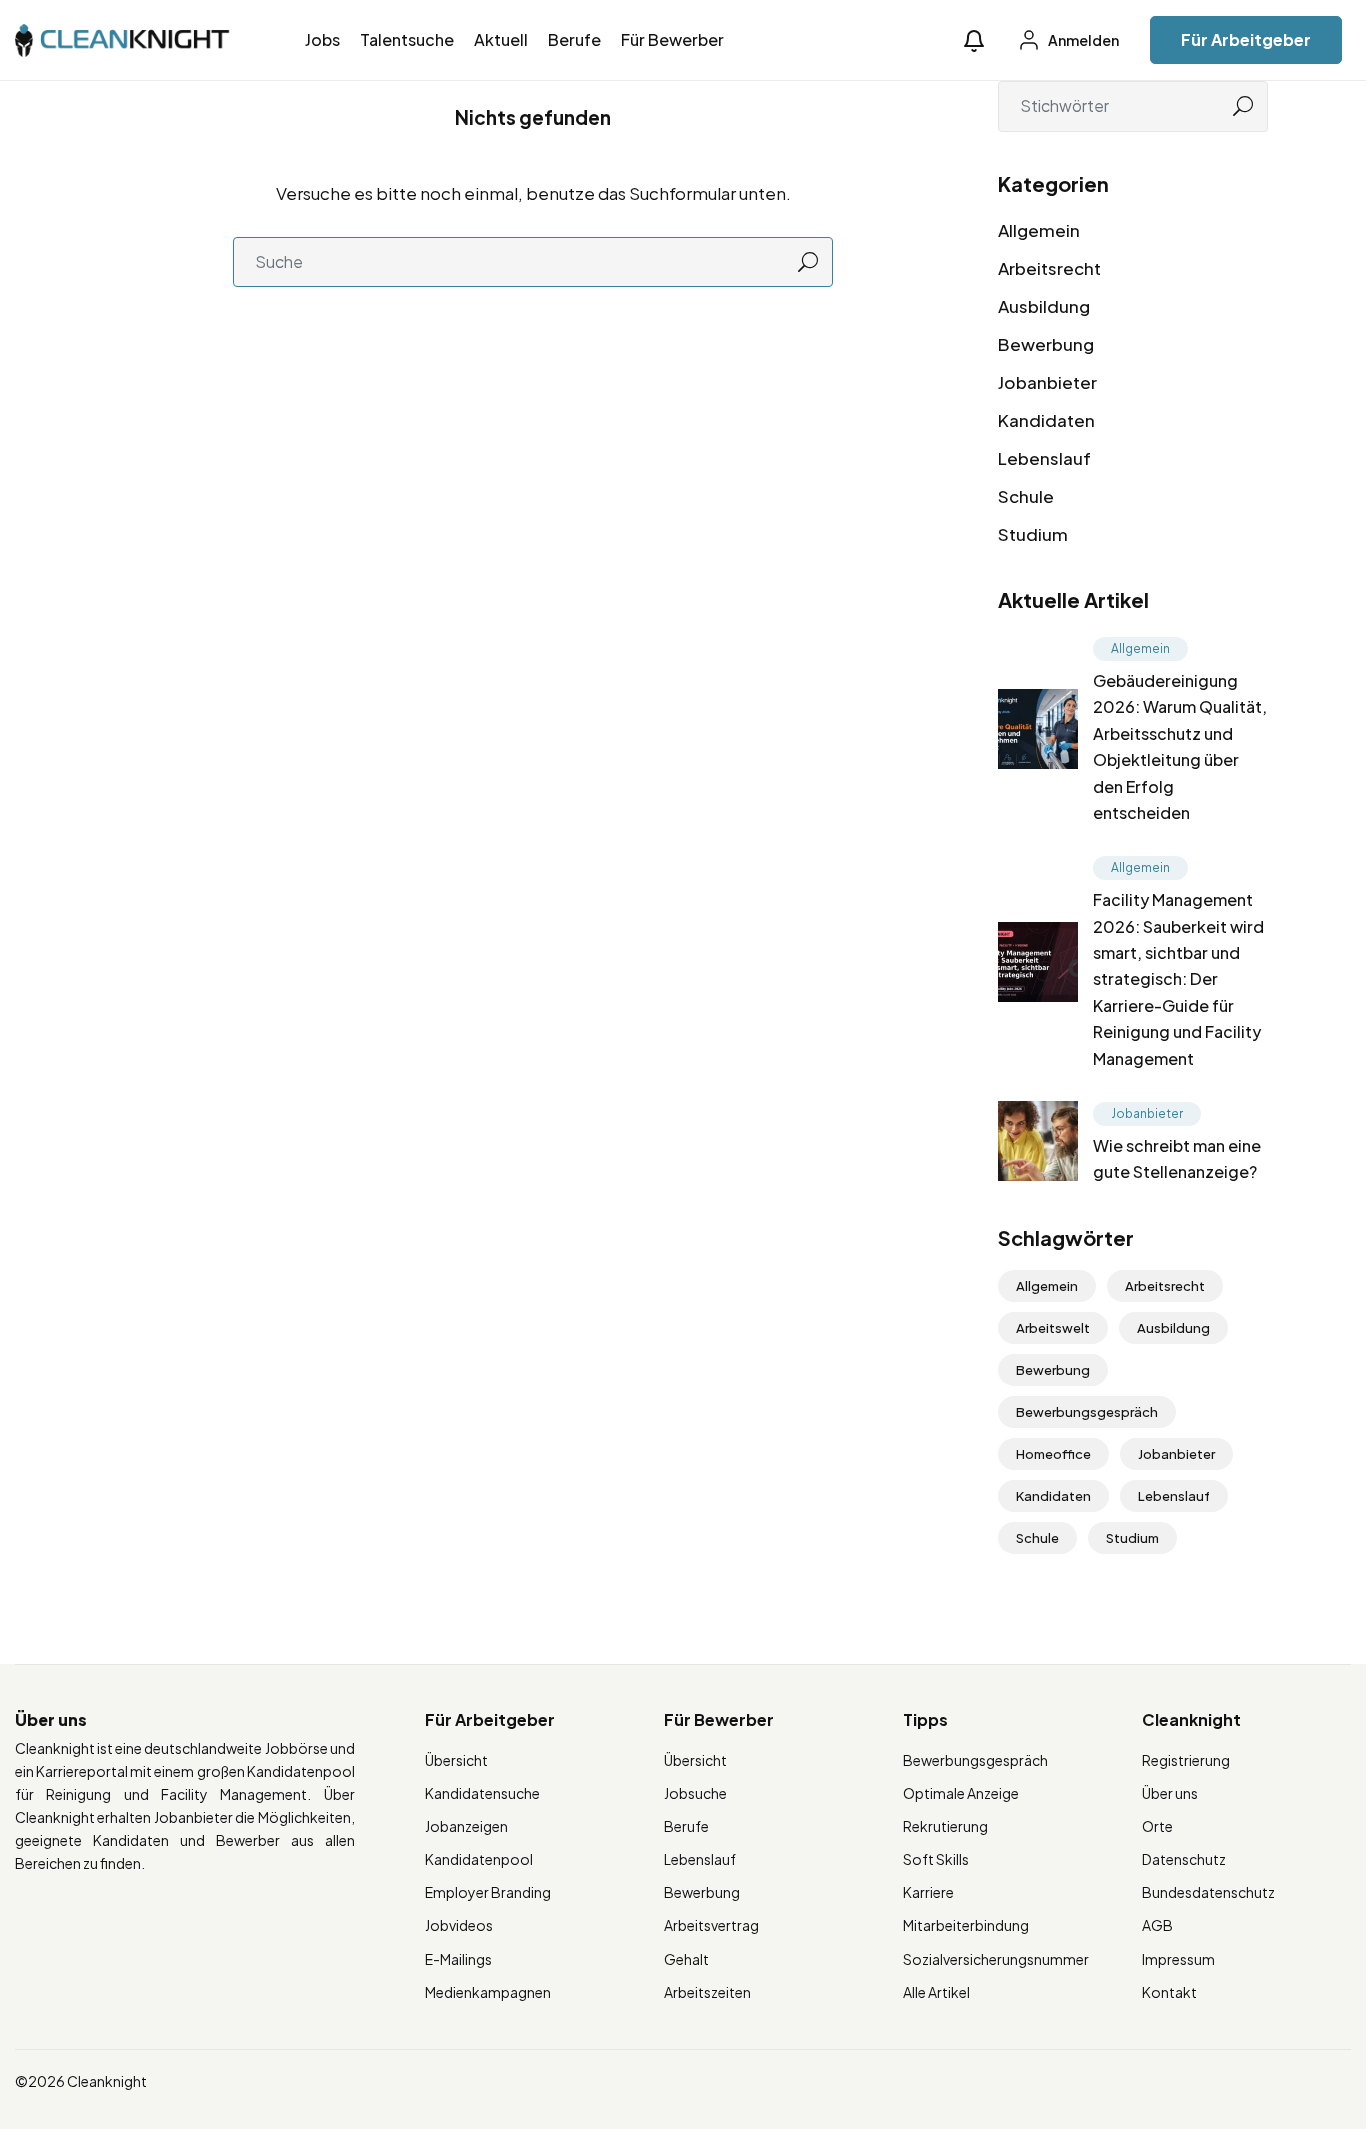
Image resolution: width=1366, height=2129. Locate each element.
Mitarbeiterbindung (966, 1925)
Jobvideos (459, 1925)
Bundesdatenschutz (1208, 1892)
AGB (1157, 1925)
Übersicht (456, 1760)
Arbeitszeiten (707, 1992)
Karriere (928, 1892)
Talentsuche (407, 39)
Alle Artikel (936, 1992)
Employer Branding (488, 1892)
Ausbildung (1044, 306)
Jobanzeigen (466, 1826)
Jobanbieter (1047, 382)
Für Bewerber (672, 39)
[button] (974, 40)
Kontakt (1169, 1992)
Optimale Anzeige (961, 1793)
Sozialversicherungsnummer (996, 1959)
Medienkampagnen (488, 1992)
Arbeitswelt (1053, 1328)
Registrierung (1186, 1760)
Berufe (574, 39)
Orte (1157, 1826)
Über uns (1170, 1793)
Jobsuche (695, 1793)
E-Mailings (458, 1959)
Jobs (322, 39)
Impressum (1178, 1959)
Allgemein (1039, 230)
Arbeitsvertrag (711, 1925)
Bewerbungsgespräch (1087, 1412)
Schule (1026, 496)
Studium (1033, 534)
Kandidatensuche (482, 1793)
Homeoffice (1053, 1454)
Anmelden (1082, 40)
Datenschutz (1184, 1859)
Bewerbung (1046, 344)
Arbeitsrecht (1049, 268)
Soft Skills (936, 1859)
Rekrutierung (945, 1826)
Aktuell (501, 39)
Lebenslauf (1044, 458)
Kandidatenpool (479, 1859)
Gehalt (686, 1959)
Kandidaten (1046, 420)
